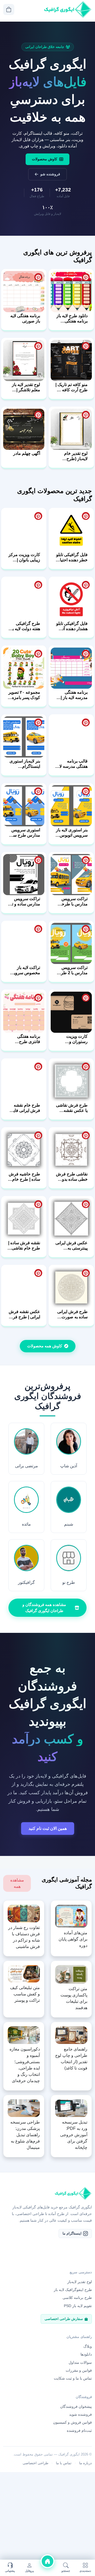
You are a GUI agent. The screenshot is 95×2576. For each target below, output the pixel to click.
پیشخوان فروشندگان (76, 2406)
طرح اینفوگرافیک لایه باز (73, 2290)
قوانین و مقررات (79, 2370)
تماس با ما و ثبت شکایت (73, 2378)
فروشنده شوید (80, 2414)
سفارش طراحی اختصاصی (64, 2319)
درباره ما (85, 2463)
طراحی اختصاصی (35, 2463)
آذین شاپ (69, 1466)
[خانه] (47, 2561)
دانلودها (86, 2354)
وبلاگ (88, 2346)
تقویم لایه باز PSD (78, 2306)
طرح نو (69, 1582)
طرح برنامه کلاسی (77, 2298)
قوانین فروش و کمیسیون (72, 2422)
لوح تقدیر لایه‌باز (80, 2282)
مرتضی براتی (27, 1466)
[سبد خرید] (9, 9)
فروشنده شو (50, 174)
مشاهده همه (17, 1883)
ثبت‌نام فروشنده (79, 2430)
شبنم (69, 1524)
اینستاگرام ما (72, 2233)
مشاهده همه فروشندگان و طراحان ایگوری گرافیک (44, 1608)
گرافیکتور (26, 1582)
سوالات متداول (80, 2362)
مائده (26, 1524)
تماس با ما (64, 2463)
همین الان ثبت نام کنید (48, 1828)
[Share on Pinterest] (86, 277)
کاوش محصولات (45, 159)
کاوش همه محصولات (45, 1346)
